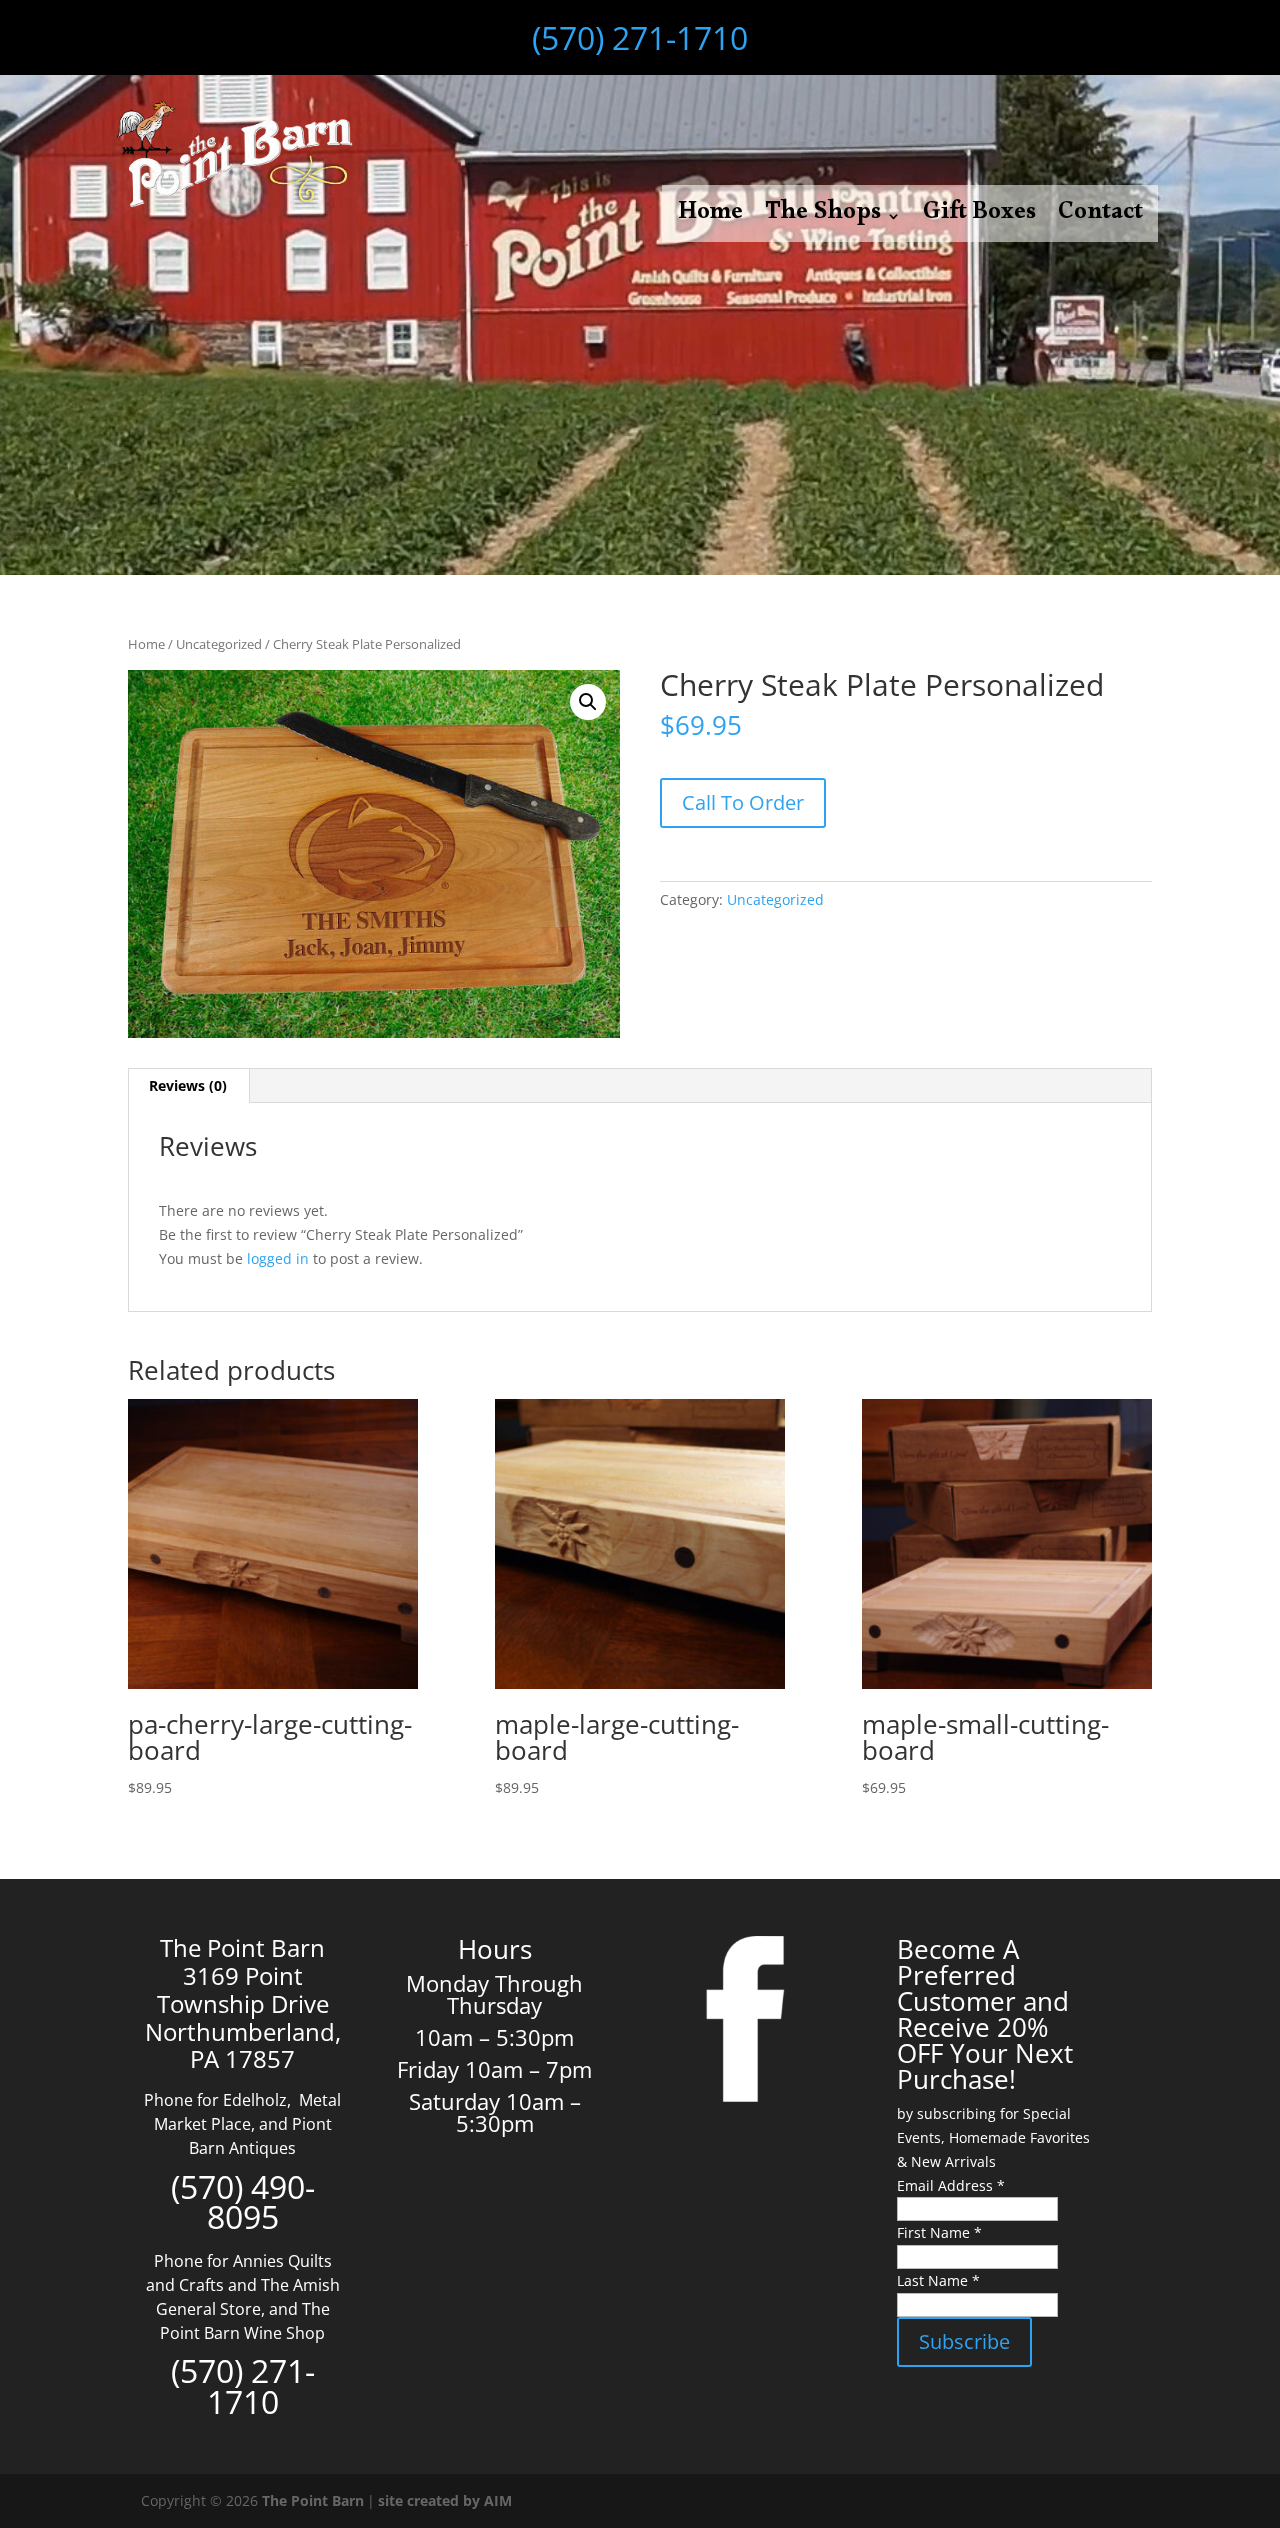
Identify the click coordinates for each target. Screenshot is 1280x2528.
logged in (278, 1258)
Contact (1100, 220)
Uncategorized (219, 644)
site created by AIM (445, 2500)
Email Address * (951, 2185)
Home (710, 220)
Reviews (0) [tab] (188, 1085)
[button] (588, 702)
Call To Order (743, 802)
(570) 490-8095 (243, 2202)
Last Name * (938, 2280)
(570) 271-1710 (640, 37)
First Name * (939, 2232)
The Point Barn (313, 2500)
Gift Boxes (979, 220)
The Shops (823, 220)
